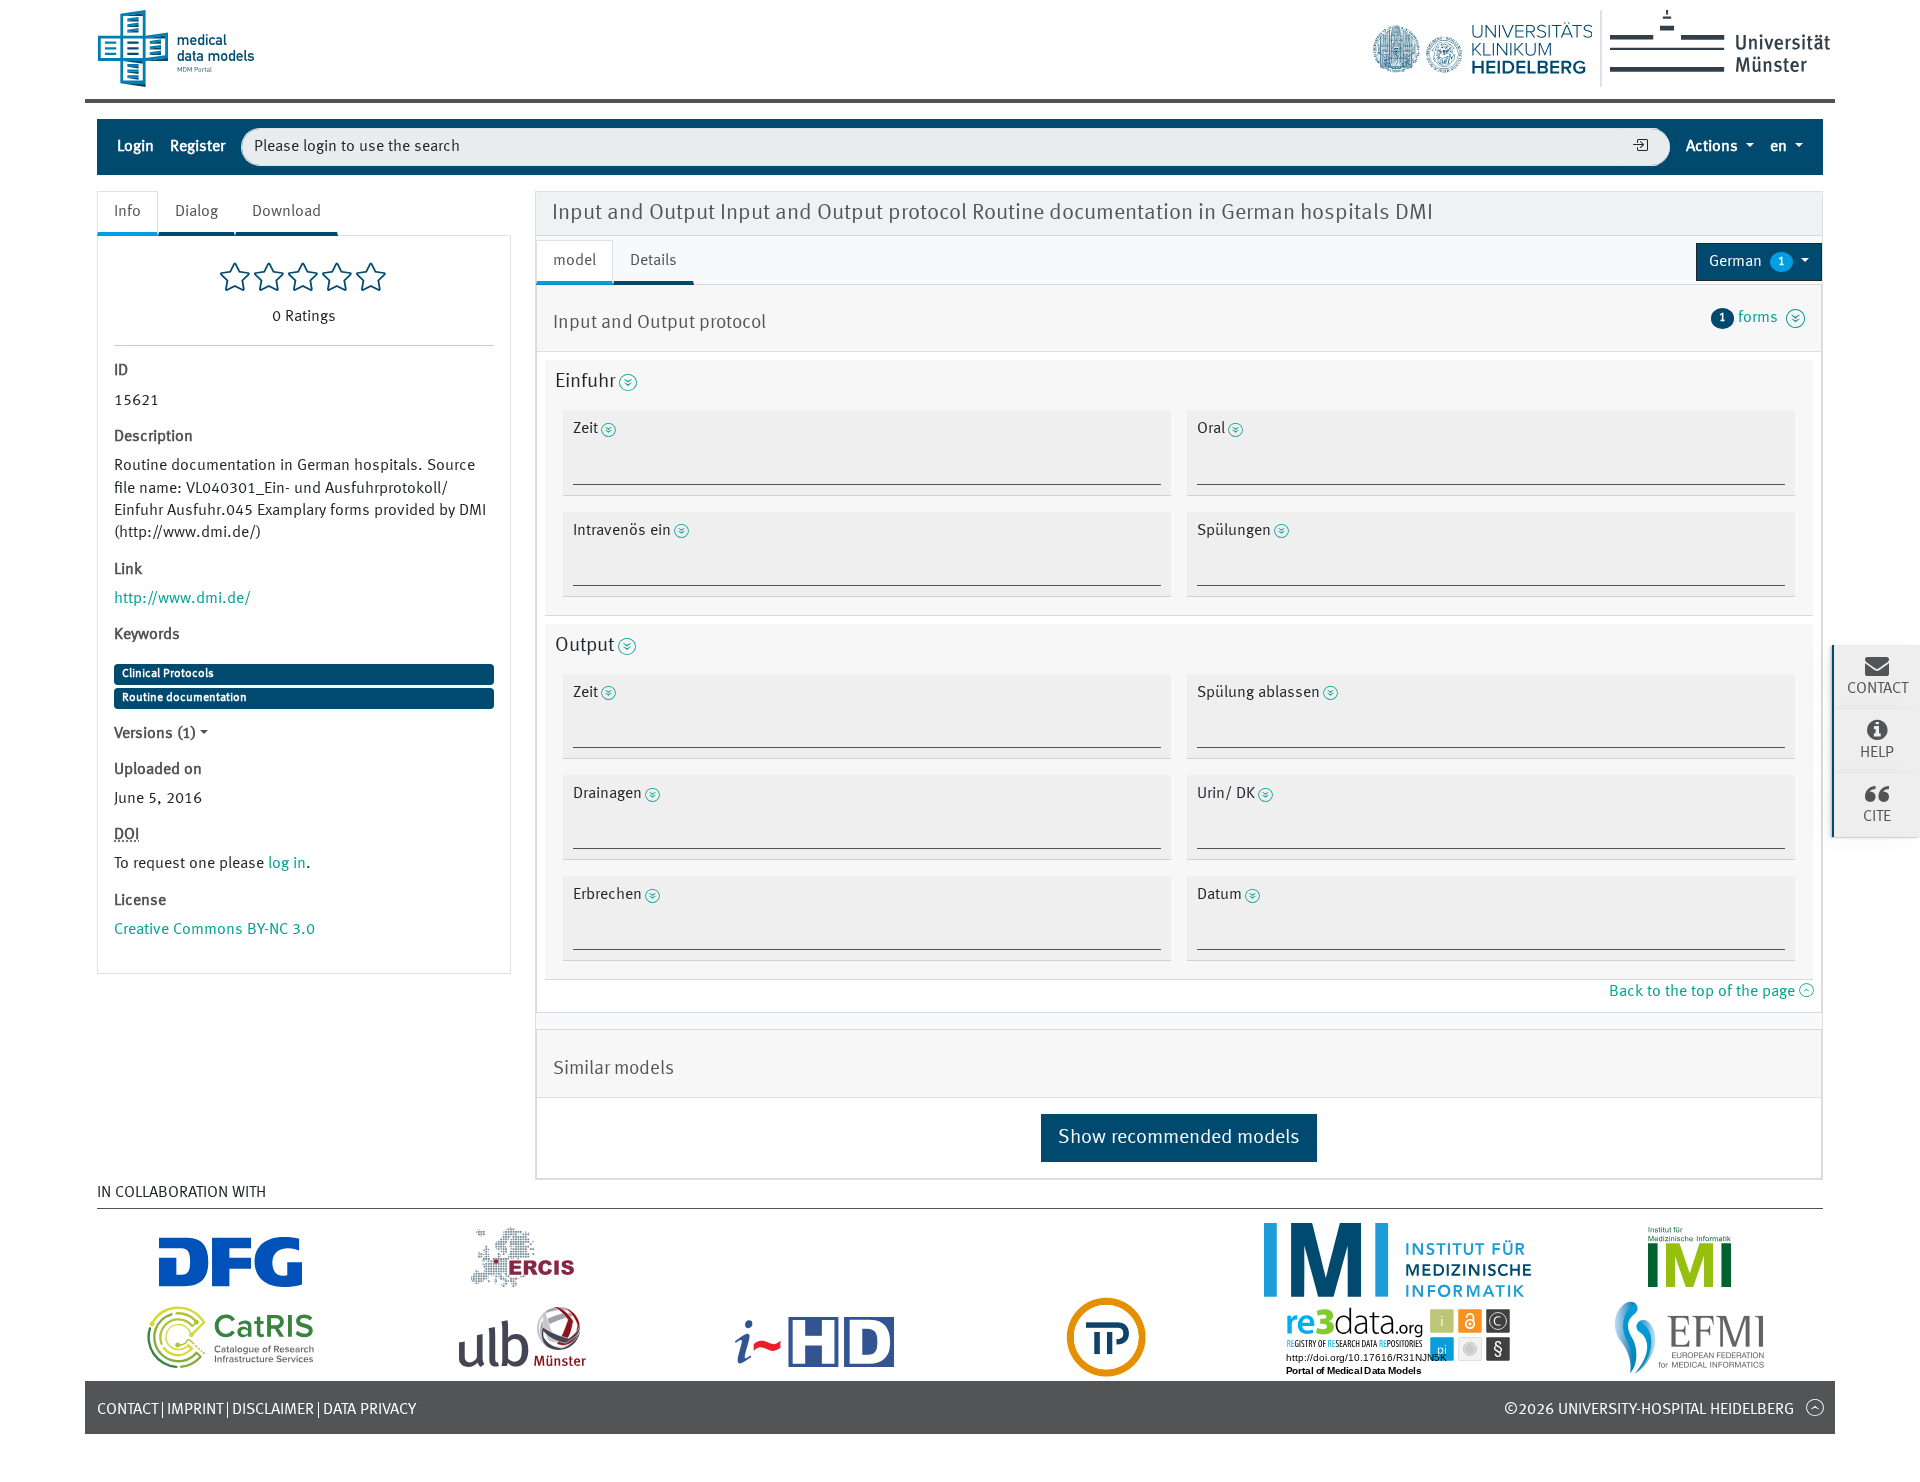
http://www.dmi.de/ (182, 599)
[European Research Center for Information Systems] (522, 1285)
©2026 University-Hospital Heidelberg (1649, 1410)
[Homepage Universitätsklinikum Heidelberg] (1482, 44)
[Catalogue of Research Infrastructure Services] (231, 1365)
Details (653, 261)
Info (127, 212)
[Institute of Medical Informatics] (1689, 1285)
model (574, 261)
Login (135, 147)
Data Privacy (369, 1410)
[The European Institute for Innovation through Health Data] (814, 1365)
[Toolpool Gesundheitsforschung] (1106, 1365)
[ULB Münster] (522, 1365)
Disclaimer (273, 1410)
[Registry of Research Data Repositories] (1398, 1365)
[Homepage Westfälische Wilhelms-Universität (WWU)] (1716, 41)
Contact (127, 1410)
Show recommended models (1179, 1138)
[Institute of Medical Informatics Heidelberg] (1398, 1285)
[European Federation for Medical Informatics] (1689, 1365)
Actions (1714, 147)
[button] (1759, 262)
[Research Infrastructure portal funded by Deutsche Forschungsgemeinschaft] (230, 1285)
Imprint (195, 1410)
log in (287, 864)
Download (286, 212)
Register (197, 147)
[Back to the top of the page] (1814, 1407)
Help (1877, 753)
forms (1752, 318)
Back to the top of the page (1704, 992)
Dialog (196, 212)
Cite (1877, 817)
